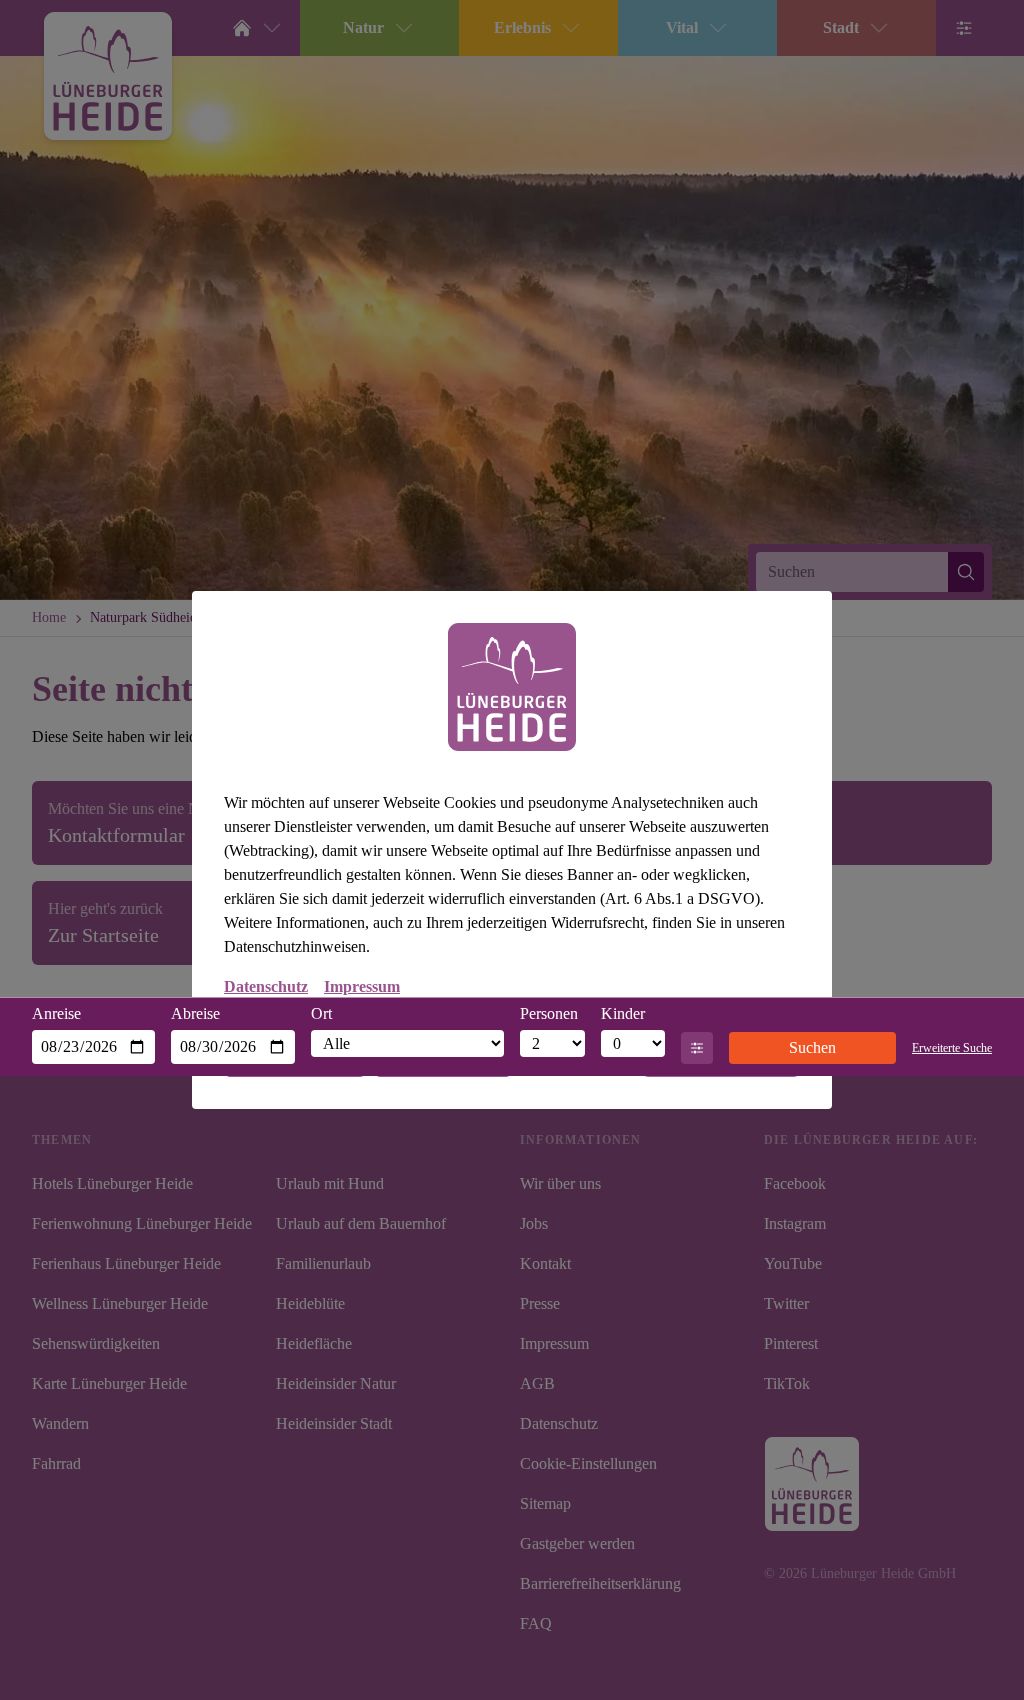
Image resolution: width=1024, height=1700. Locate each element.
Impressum (362, 987)
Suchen (806, 1048)
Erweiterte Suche (945, 1048)
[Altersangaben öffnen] (697, 1048)
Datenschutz (266, 987)
